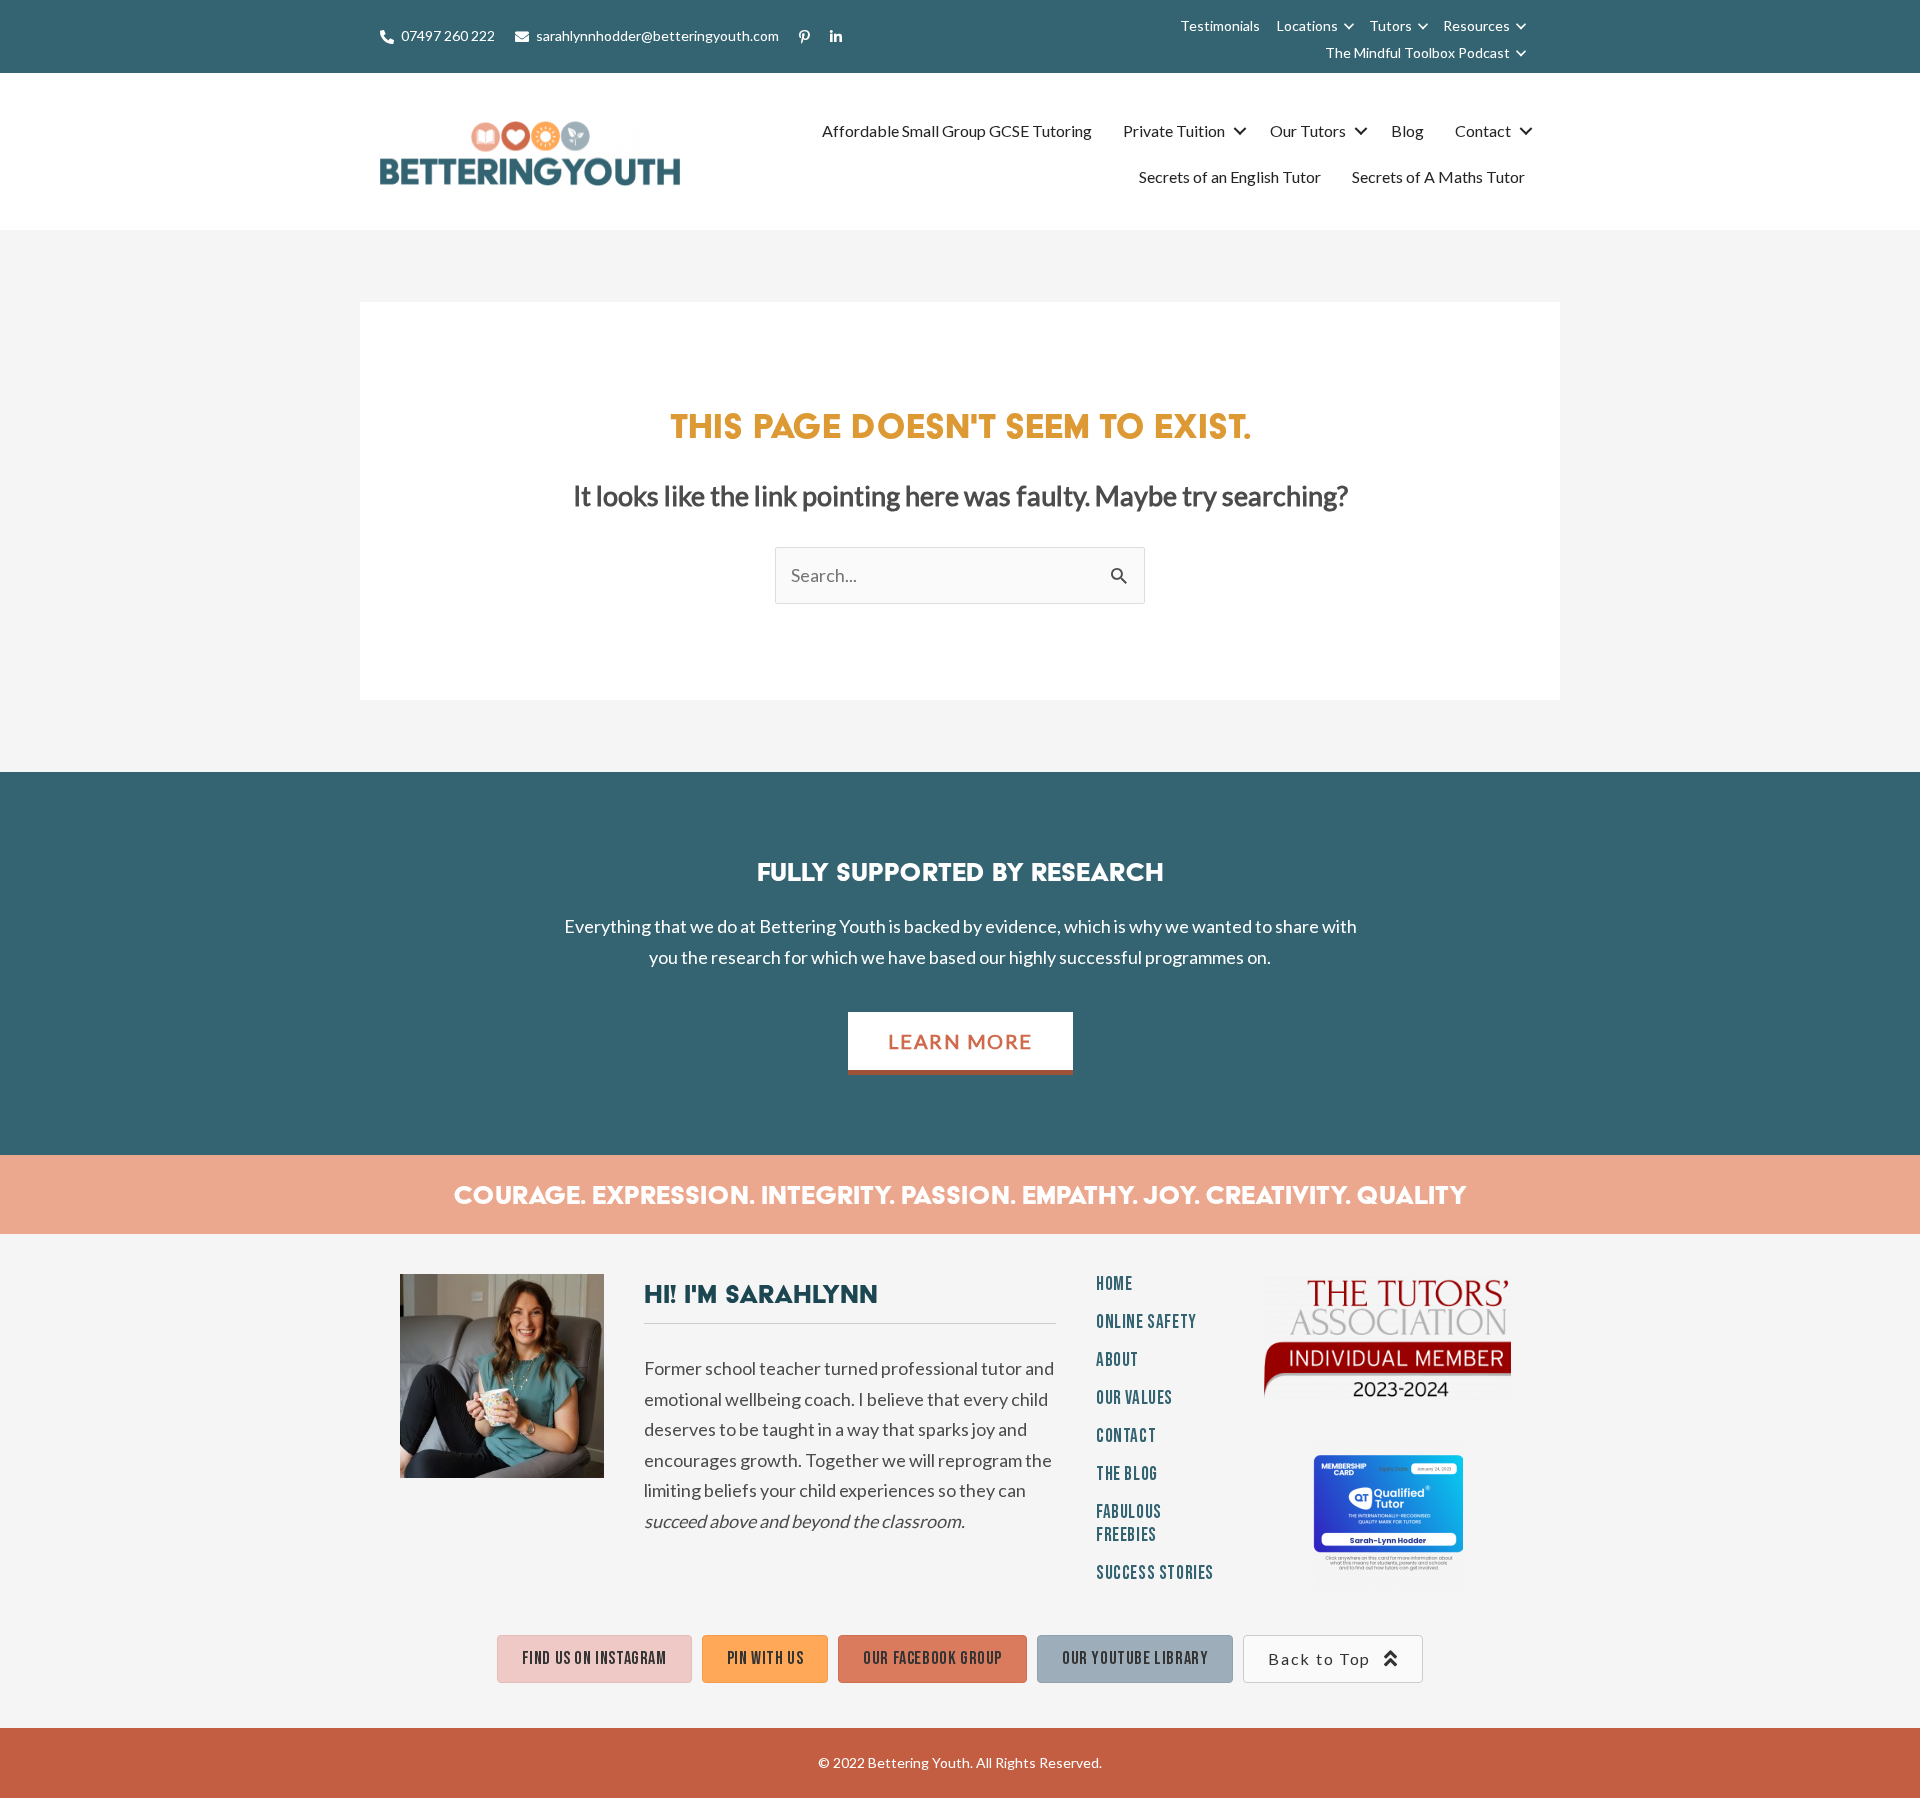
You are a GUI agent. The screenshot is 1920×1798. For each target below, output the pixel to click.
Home (1114, 1284)
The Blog (1127, 1474)
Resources (1476, 25)
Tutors (1390, 25)
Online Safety (1146, 1322)
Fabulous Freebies (1129, 1524)
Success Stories (1155, 1573)
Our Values (1134, 1398)
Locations (1307, 25)
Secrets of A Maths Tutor (1438, 176)
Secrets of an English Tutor (1230, 176)
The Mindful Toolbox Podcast (1417, 52)
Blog (1407, 130)
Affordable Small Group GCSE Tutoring (957, 130)
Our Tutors (1308, 130)
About (1117, 1360)
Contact (1483, 130)
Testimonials (1220, 25)
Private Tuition (1174, 130)
